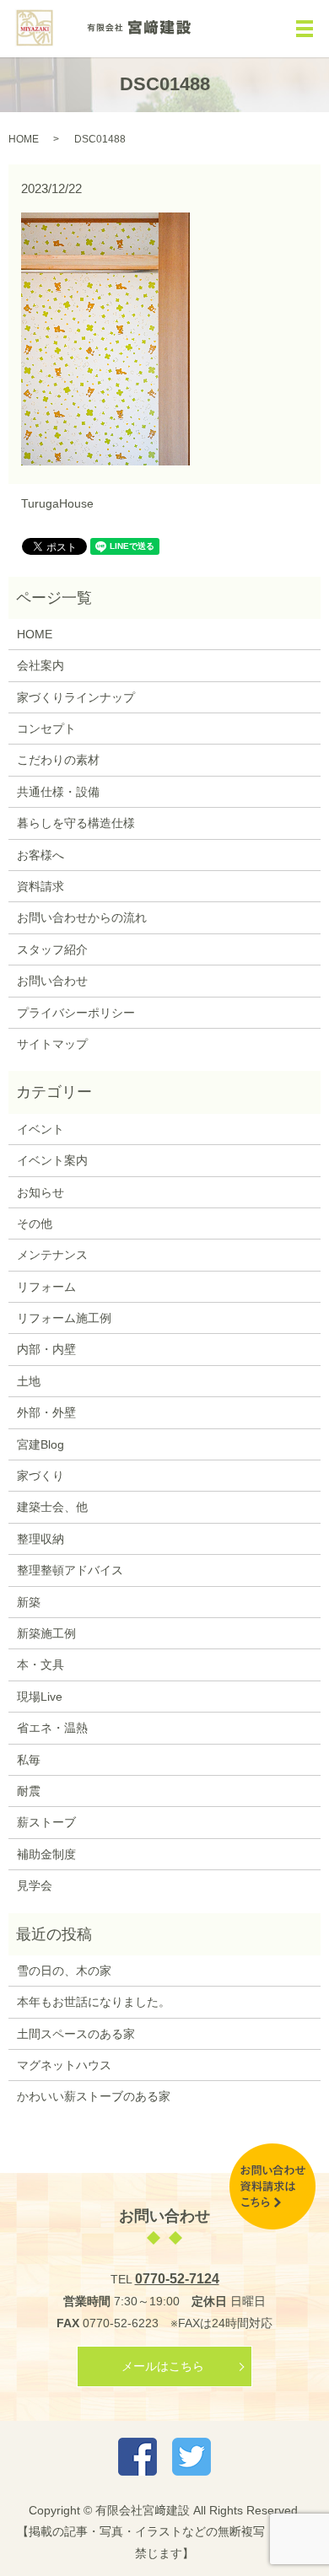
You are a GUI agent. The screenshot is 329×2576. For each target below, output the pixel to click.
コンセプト (46, 729)
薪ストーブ (46, 1822)
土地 (29, 1381)
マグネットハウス (64, 2065)
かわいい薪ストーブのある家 (94, 2096)
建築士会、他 (52, 1507)
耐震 (29, 1791)
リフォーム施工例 (64, 1318)
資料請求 (40, 886)
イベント (40, 1129)
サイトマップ (52, 1044)
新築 (29, 1602)
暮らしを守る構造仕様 (76, 823)
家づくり (40, 1476)
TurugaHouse (57, 503)
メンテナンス (52, 1255)
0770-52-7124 (177, 2279)
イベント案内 (52, 1160)
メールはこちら (163, 2366)
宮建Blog (40, 1444)
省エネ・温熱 (52, 1728)
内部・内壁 (46, 1349)
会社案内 (40, 665)
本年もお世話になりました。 (94, 2002)
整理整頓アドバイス (70, 1570)
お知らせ (40, 1192)
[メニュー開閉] (305, 29)
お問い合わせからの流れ (82, 917)
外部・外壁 (46, 1412)
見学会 (35, 1885)
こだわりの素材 (58, 760)
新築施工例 (46, 1633)
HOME (24, 139)
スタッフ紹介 (52, 949)
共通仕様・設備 (58, 792)
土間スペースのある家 (76, 2034)
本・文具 (40, 1664)
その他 (35, 1223)
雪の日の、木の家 (64, 1971)
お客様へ (40, 855)
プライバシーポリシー (76, 1013)
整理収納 (40, 1539)
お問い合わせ (52, 981)
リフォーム (46, 1287)
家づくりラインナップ (76, 697)
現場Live (40, 1697)
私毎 (29, 1760)
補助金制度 (46, 1854)
